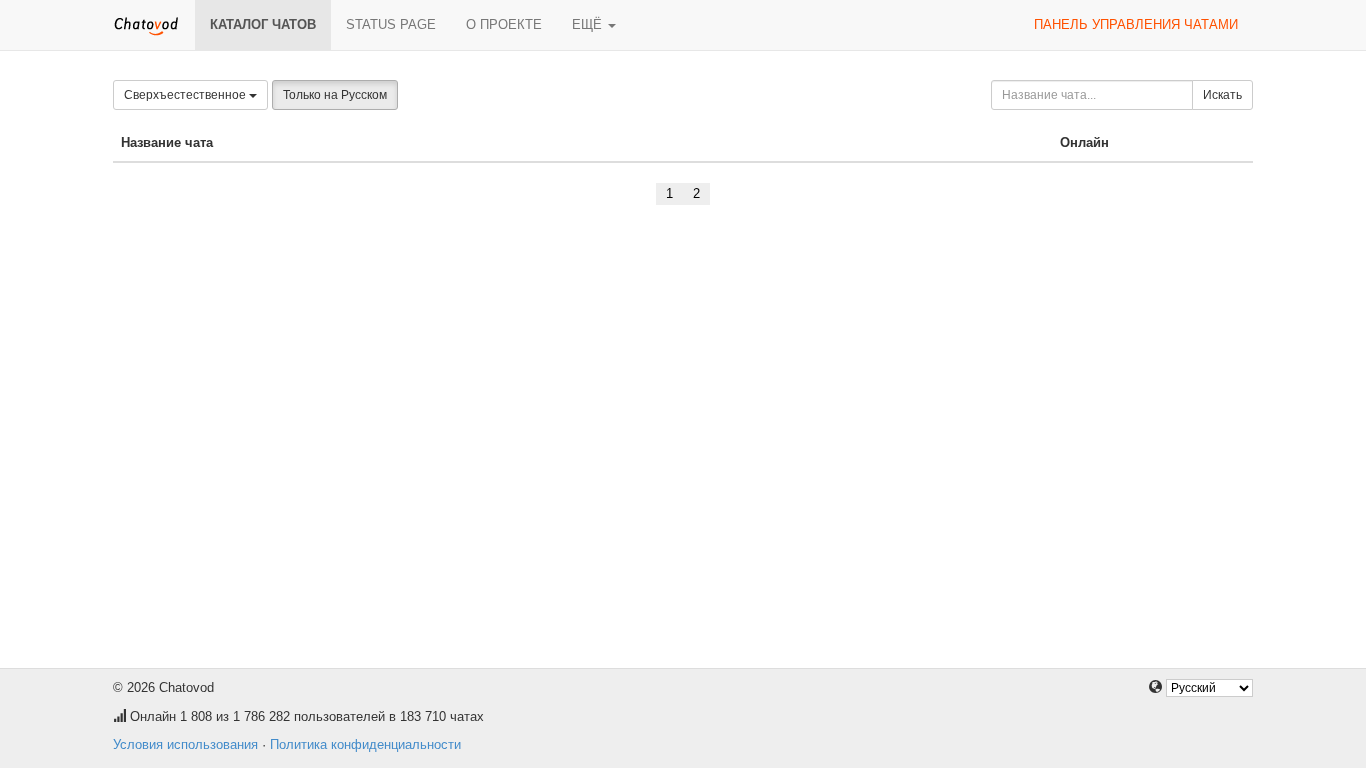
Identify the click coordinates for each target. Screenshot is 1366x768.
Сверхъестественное (186, 95)
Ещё (589, 24)
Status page (391, 24)
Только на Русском (335, 95)
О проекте (504, 24)
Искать (1222, 95)
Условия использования (185, 744)
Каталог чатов (263, 24)
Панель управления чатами (1136, 24)
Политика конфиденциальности (365, 744)
